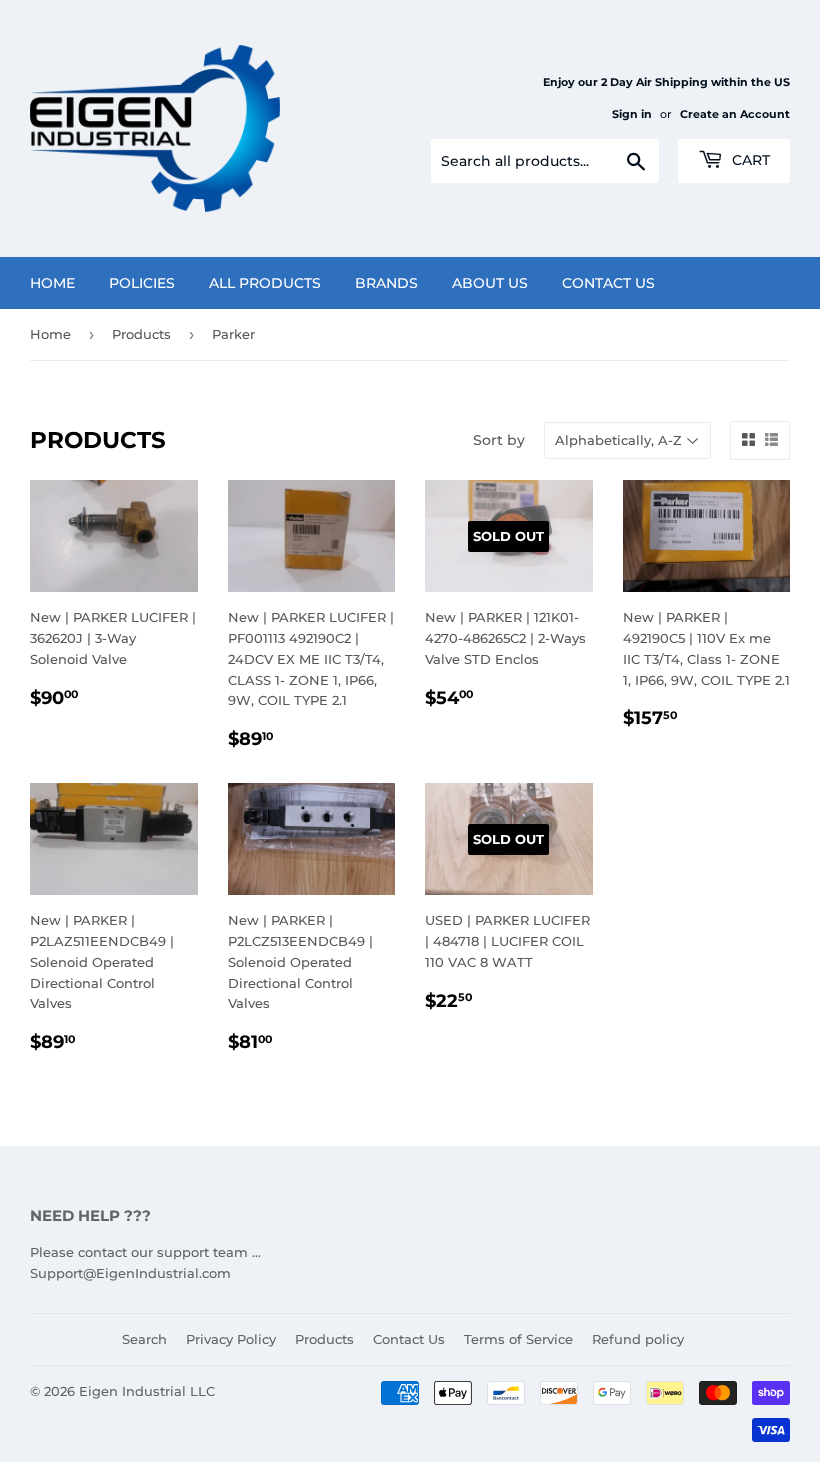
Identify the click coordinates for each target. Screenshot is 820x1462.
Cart (749, 160)
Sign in (632, 114)
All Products (265, 283)
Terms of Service (518, 1339)
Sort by (499, 440)
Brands (386, 283)
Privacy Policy (231, 1339)
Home (52, 283)
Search (144, 1339)
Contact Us (608, 283)
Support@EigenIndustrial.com (130, 1273)
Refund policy (638, 1339)
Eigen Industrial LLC (147, 1391)
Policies (142, 283)
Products (141, 334)
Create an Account (735, 114)
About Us (490, 283)
